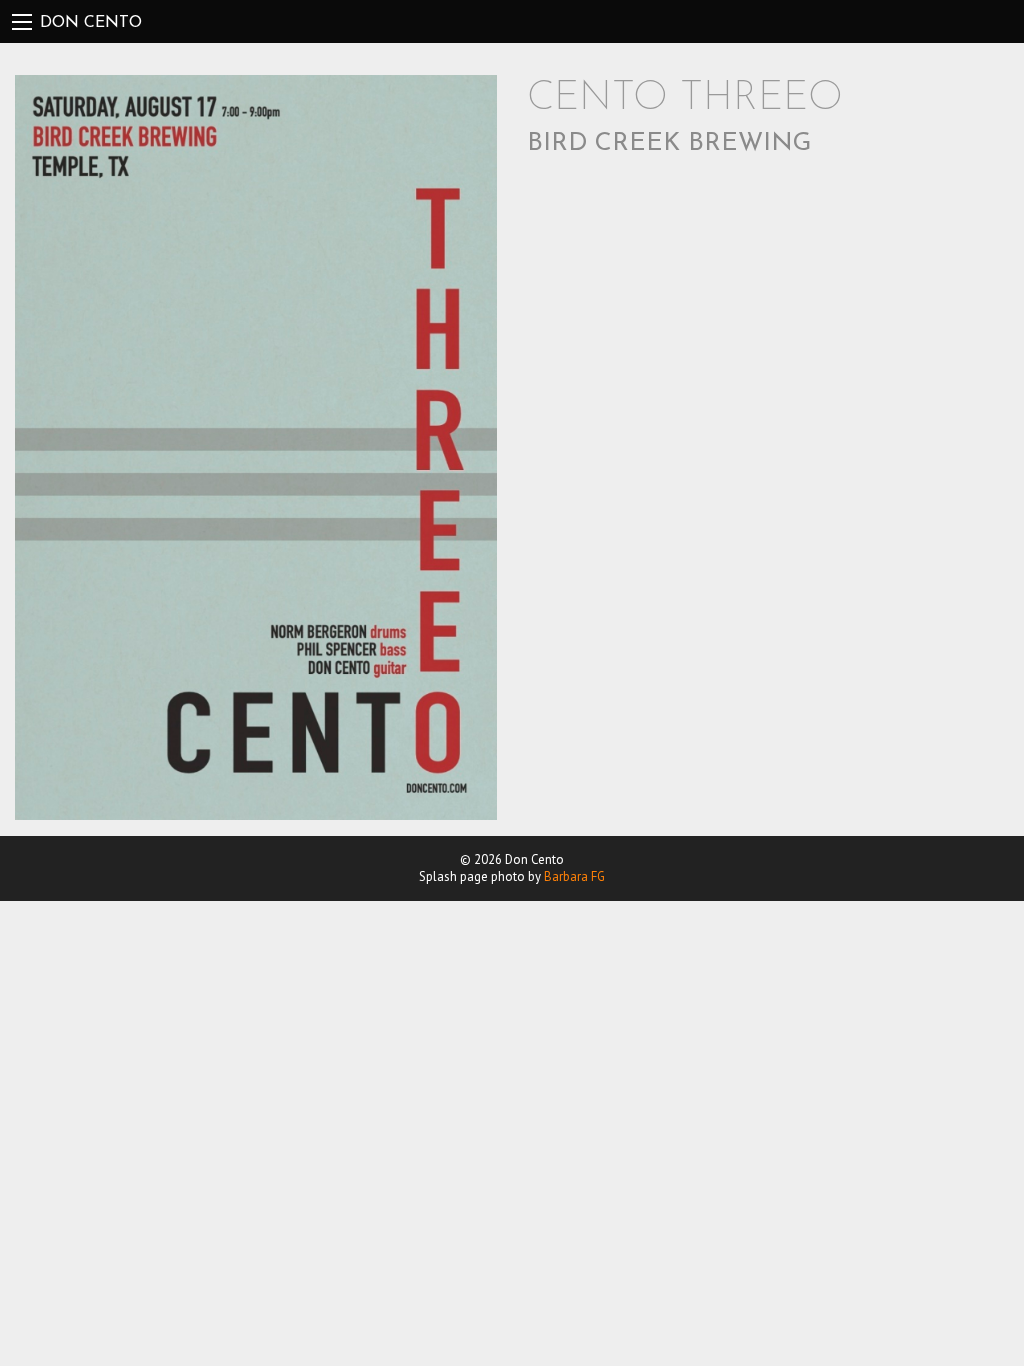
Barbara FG (574, 876)
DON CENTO (91, 23)
